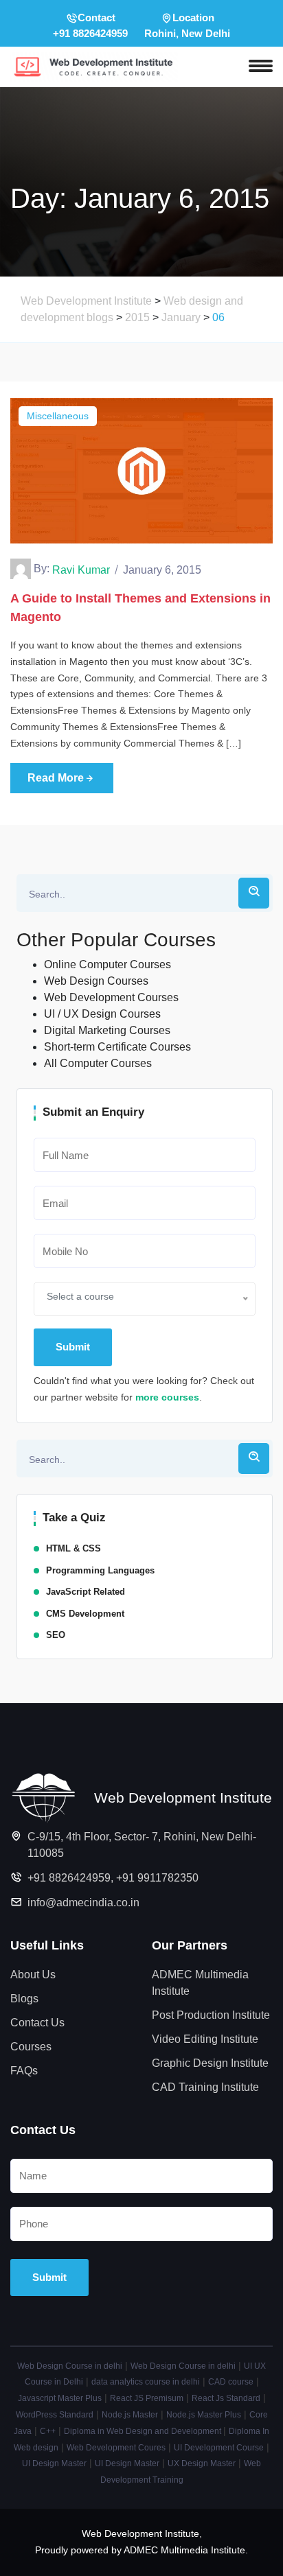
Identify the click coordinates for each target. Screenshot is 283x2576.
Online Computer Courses (107, 964)
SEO (56, 1635)
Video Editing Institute (205, 2039)
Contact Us (37, 2023)
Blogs (24, 1999)
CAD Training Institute (205, 2087)
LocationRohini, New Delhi (187, 25)
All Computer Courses (98, 1063)
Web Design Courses (96, 981)
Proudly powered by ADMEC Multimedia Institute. (141, 2550)
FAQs (24, 2071)
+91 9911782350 (157, 1878)
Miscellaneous (58, 416)
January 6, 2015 (162, 570)
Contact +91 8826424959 (90, 25)
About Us (33, 1975)
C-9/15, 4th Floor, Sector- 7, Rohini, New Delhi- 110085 (142, 1845)
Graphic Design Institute (210, 2063)
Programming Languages (100, 1570)
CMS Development (85, 1614)
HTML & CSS (73, 1548)
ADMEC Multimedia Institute (200, 1983)
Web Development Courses (111, 997)
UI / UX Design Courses (102, 1014)
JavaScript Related (86, 1592)
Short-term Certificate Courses (117, 1047)
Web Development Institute (140, 2533)
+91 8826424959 (69, 1878)
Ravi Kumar (81, 570)
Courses (31, 2047)
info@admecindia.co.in (83, 1902)
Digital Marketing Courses (107, 1030)
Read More (56, 778)
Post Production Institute (211, 2015)
